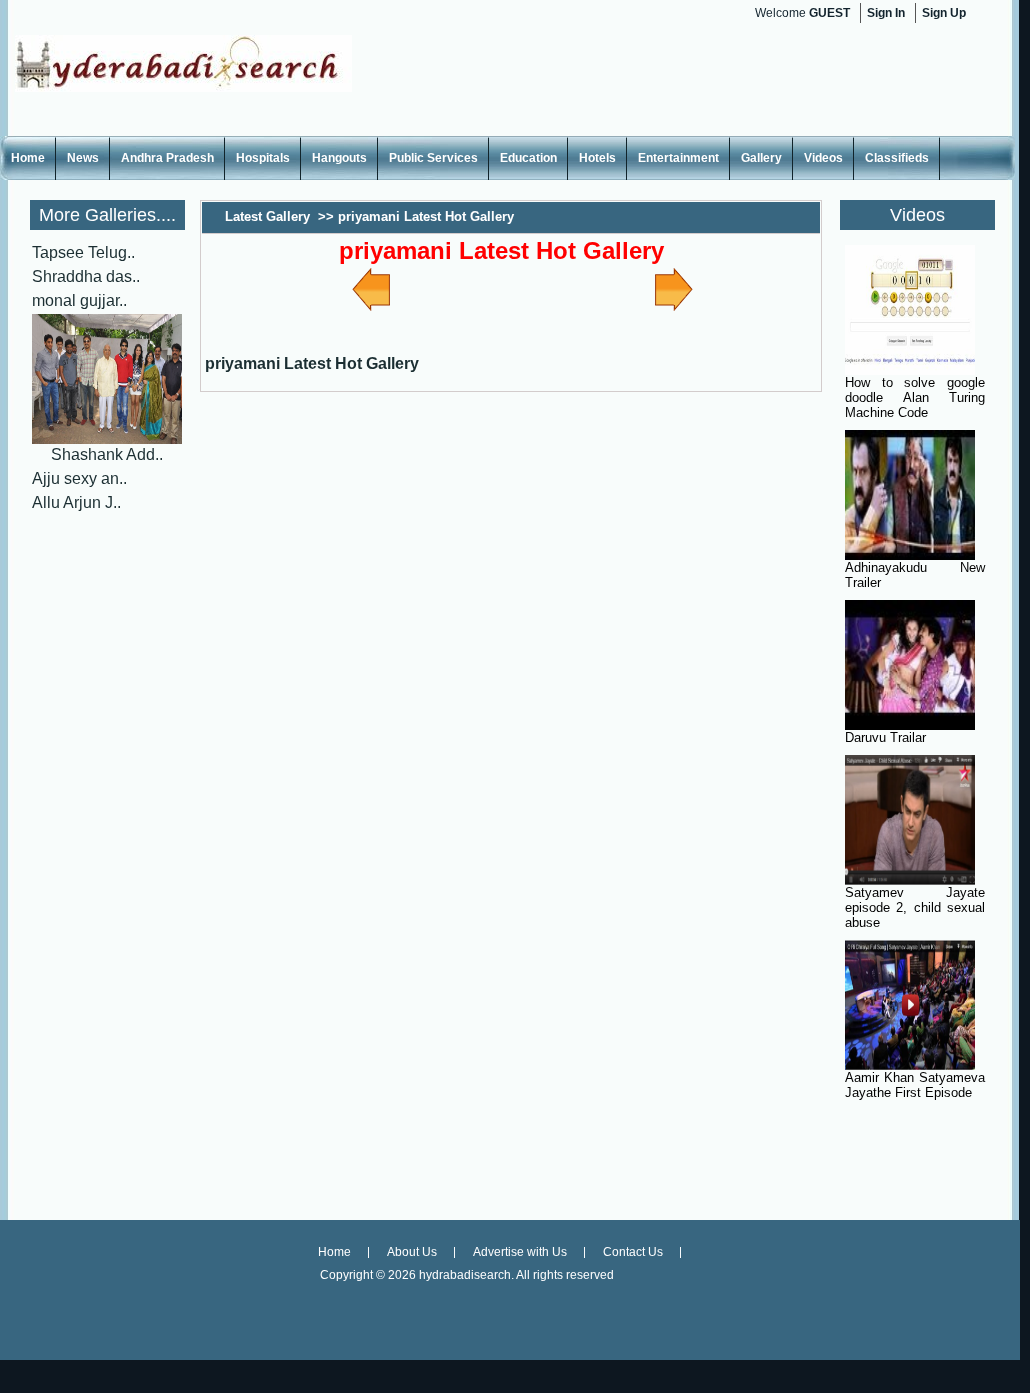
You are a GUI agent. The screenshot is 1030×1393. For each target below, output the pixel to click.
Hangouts (339, 158)
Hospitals (263, 158)
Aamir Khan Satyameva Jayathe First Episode (915, 1085)
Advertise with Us (520, 1252)
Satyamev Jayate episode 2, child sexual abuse (915, 907)
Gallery (761, 158)
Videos (823, 158)
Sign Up (944, 13)
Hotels (597, 158)
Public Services (433, 158)
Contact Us (633, 1252)
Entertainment (678, 158)
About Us (412, 1252)
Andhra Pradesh (167, 158)
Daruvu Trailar (885, 737)
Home (28, 158)
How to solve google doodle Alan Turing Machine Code (915, 397)
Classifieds (897, 158)
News (83, 158)
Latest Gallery (267, 216)
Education (528, 158)
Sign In (886, 13)
